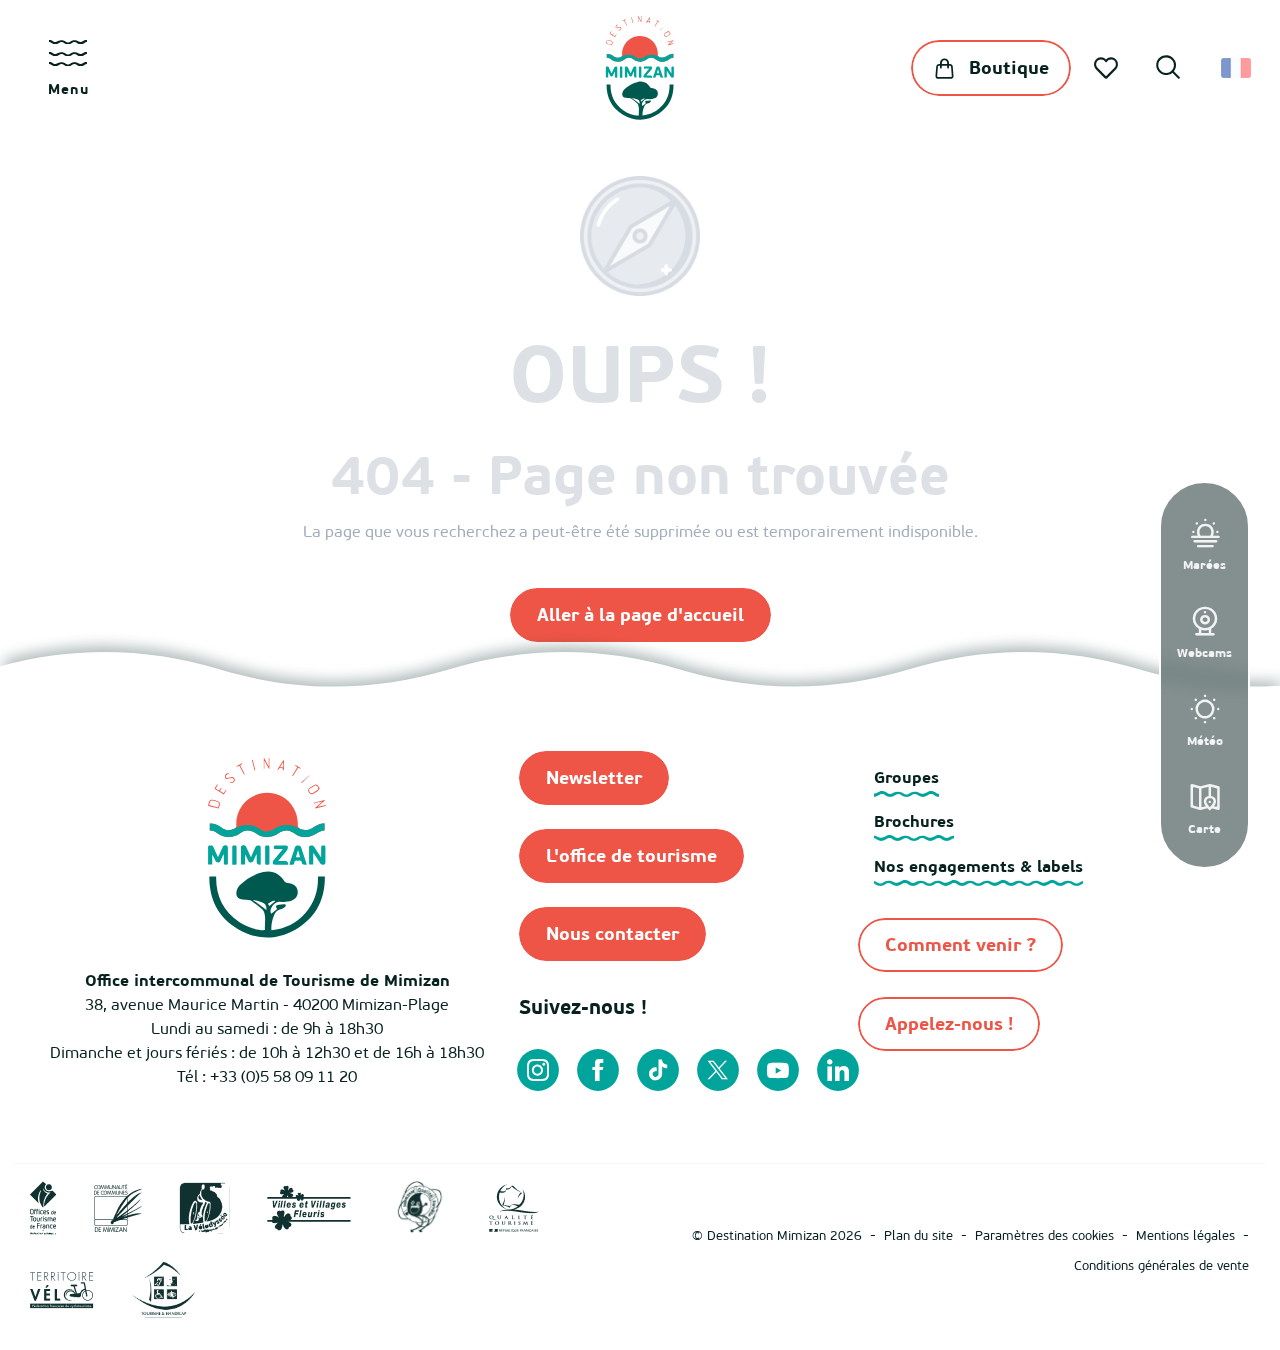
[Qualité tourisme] (514, 1207)
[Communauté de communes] (118, 1207)
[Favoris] (1108, 68)
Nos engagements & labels (978, 866)
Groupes (906, 777)
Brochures (914, 821)
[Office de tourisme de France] (43, 1207)
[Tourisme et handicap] (163, 1289)
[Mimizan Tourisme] (639, 68)
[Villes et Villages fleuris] (309, 1207)
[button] (1168, 70)
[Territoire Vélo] (62, 1289)
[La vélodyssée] (204, 1207)
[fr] (1237, 68)
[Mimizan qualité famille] (420, 1207)
